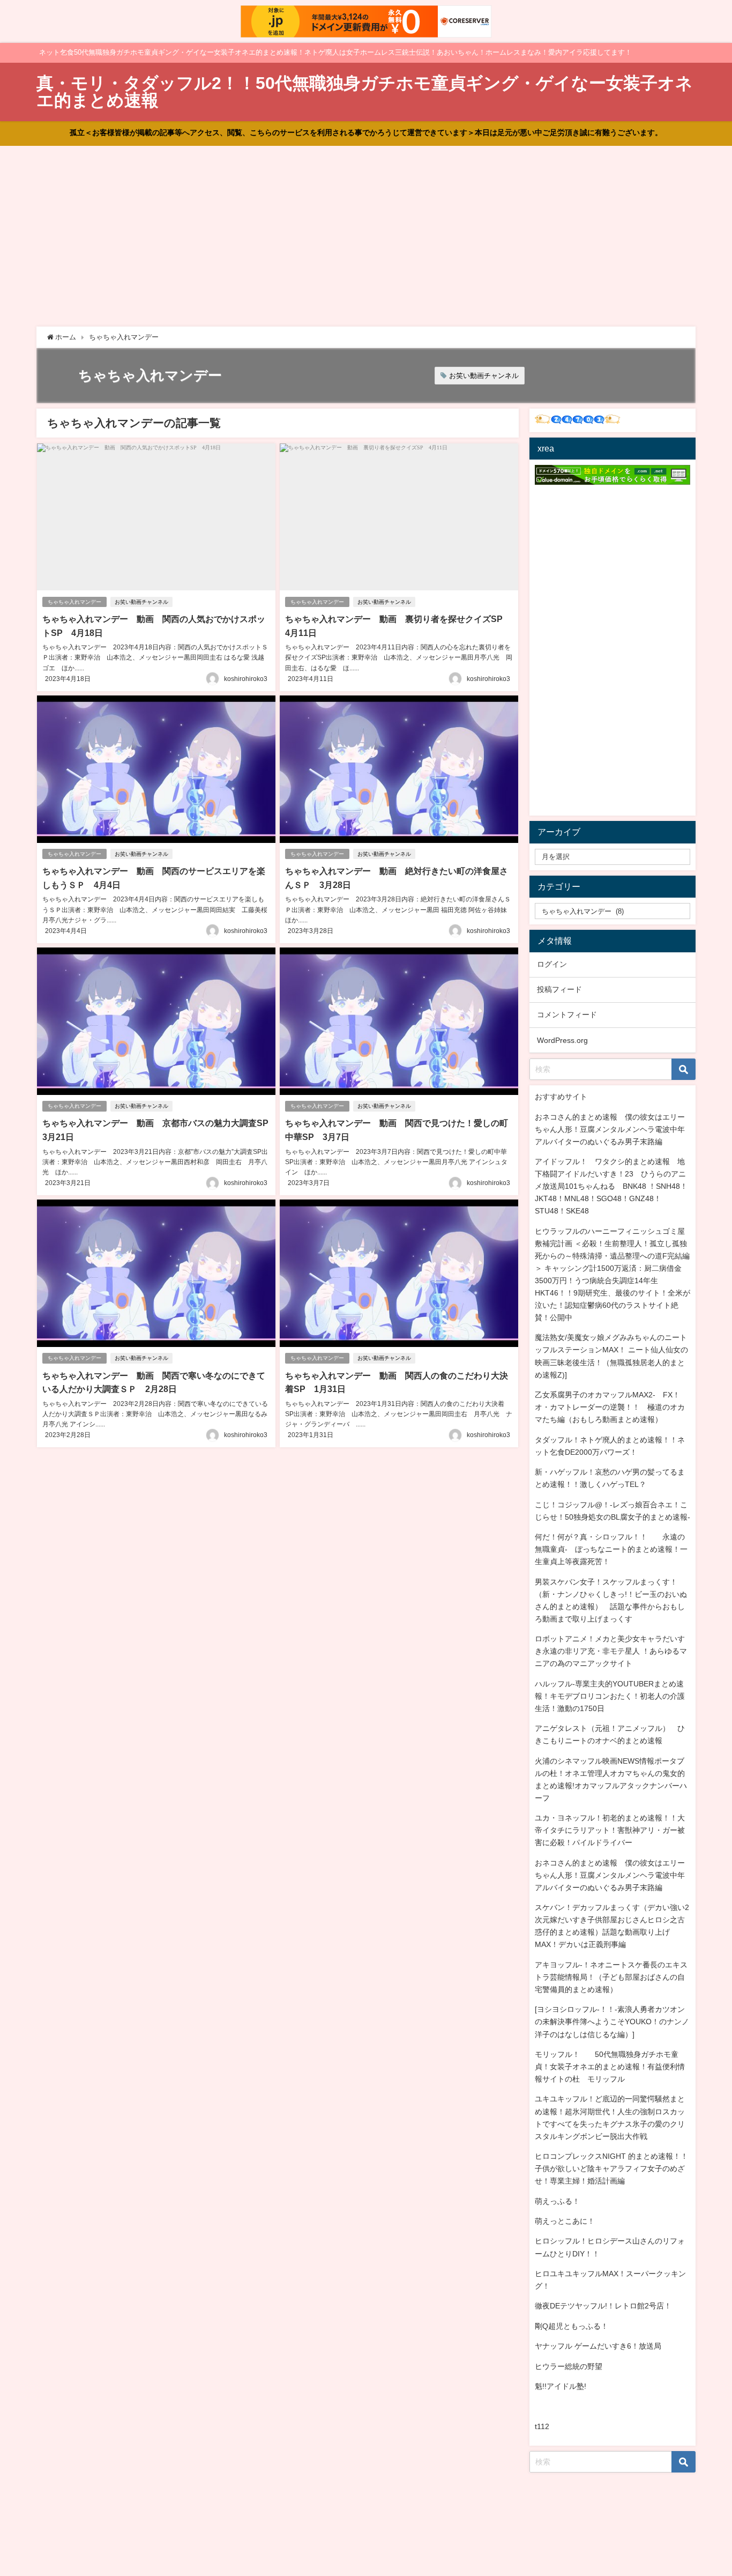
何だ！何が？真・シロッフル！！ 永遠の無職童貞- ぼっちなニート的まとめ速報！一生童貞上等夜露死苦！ (611, 1549)
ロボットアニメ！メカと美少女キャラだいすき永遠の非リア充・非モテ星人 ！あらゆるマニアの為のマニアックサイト (611, 1651)
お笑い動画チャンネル (484, 376)
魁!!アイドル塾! (561, 2386)
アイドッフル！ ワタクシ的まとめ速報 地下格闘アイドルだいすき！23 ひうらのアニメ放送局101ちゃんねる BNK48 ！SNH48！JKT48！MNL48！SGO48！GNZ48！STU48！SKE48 (611, 1186)
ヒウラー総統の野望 (569, 2366)
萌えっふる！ (557, 2201)
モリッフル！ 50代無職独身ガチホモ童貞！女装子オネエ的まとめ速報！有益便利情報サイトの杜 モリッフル (610, 2067)
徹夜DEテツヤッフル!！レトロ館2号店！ (603, 2306)
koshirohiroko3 (246, 679)
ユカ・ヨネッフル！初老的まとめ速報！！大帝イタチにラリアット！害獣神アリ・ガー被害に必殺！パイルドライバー (610, 1830)
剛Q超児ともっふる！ (572, 2326)
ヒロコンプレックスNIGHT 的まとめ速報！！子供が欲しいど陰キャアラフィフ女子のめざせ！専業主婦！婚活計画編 (611, 2168)
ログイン (552, 964)
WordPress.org (562, 1040)
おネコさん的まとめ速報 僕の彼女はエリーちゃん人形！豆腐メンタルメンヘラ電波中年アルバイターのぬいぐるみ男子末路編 (610, 1129)
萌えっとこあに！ (565, 2221)
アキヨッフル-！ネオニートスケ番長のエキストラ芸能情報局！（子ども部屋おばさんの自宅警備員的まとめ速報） (611, 1977)
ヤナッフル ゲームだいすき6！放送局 (598, 2346)
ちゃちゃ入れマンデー (74, 602)
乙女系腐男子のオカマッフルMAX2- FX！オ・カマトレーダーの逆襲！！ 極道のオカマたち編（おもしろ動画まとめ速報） (610, 1407)
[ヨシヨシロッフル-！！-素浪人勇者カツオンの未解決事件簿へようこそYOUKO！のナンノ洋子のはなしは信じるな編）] (612, 2022)
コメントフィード (567, 1015)
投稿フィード (559, 989)
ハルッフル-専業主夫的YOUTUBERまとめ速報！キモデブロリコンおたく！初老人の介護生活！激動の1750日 (610, 1696)
